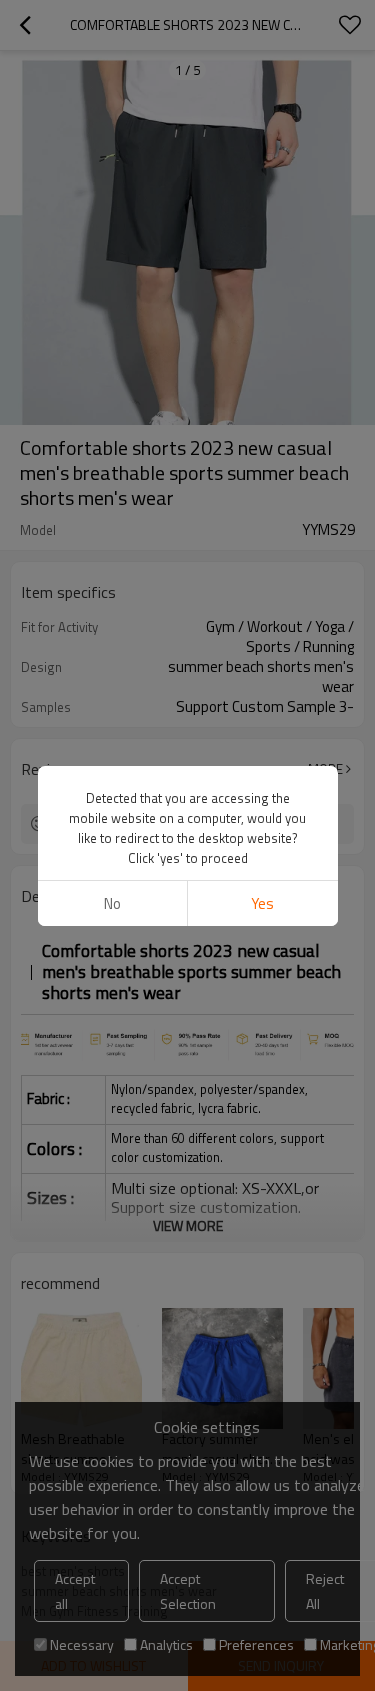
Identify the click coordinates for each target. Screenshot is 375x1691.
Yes (262, 903)
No (112, 903)
